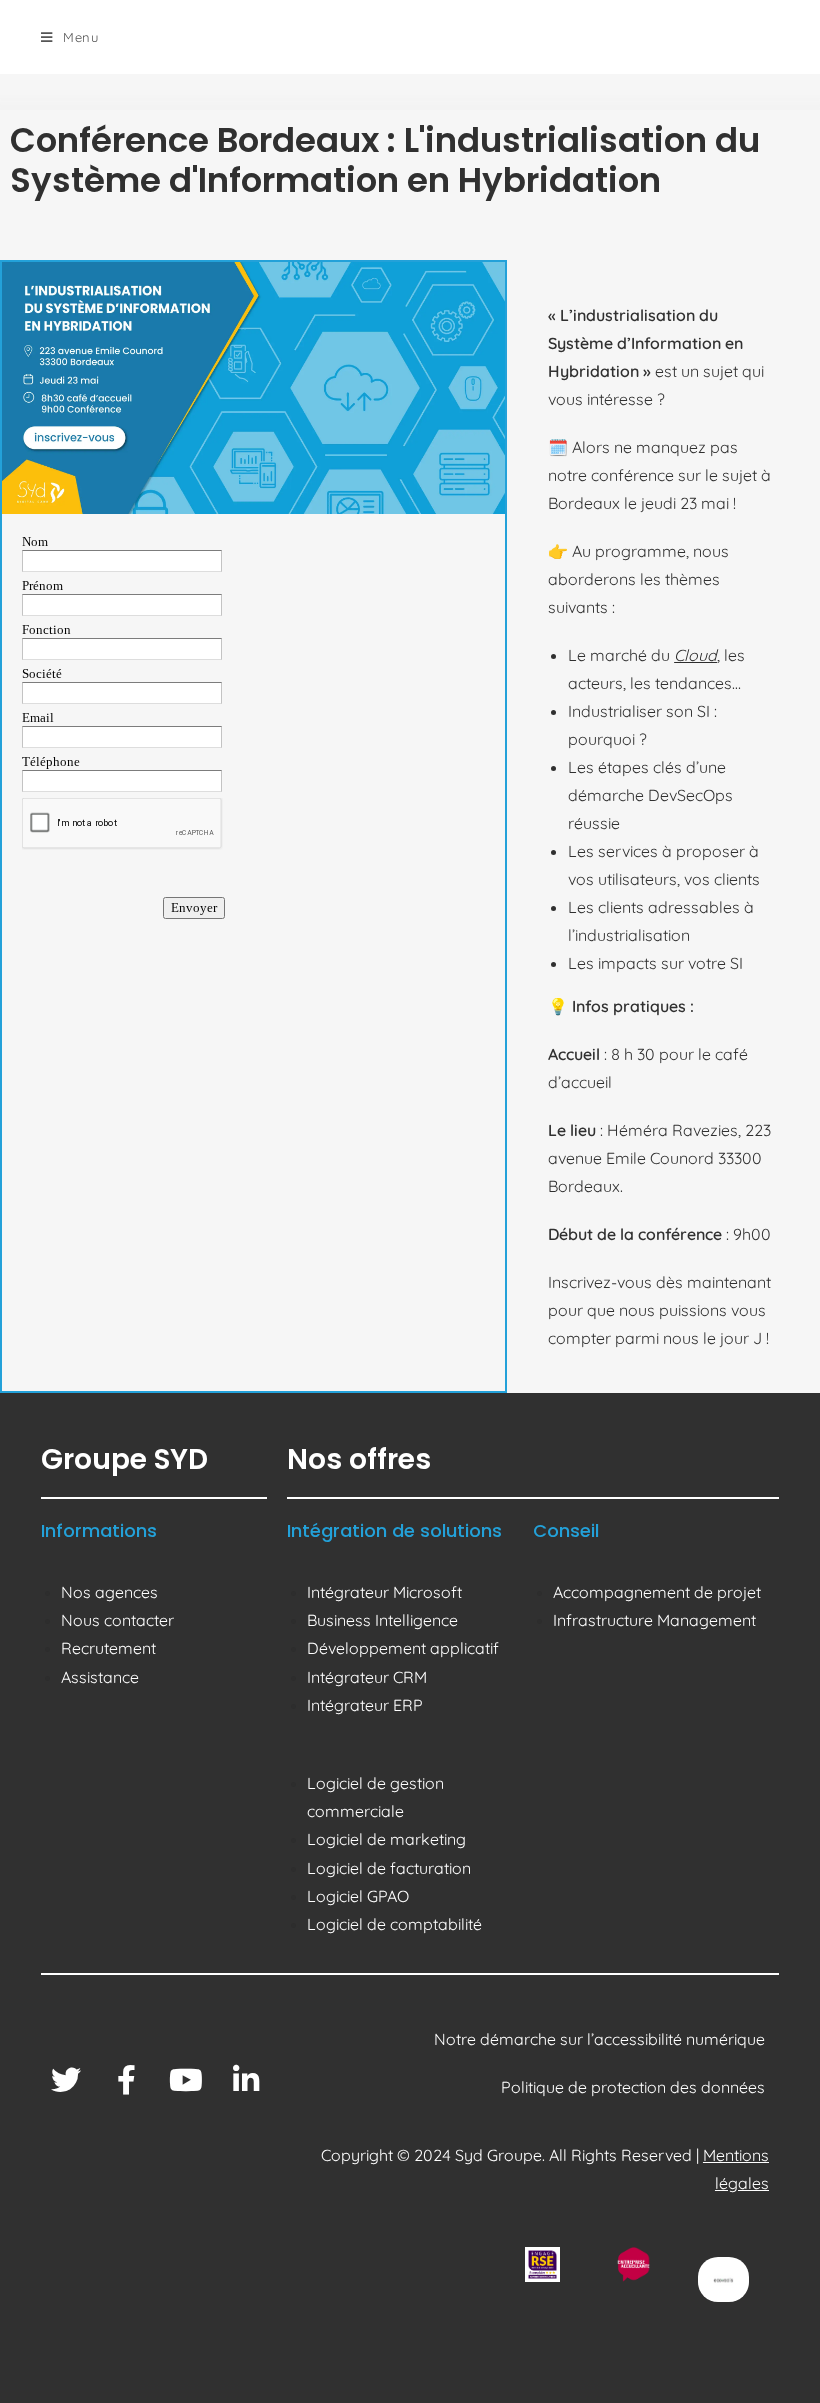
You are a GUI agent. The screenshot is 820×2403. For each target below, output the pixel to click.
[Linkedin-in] (246, 2080)
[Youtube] (186, 2080)
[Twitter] (66, 2080)
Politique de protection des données (635, 2087)
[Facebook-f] (126, 2080)
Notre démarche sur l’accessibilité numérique (601, 2039)
